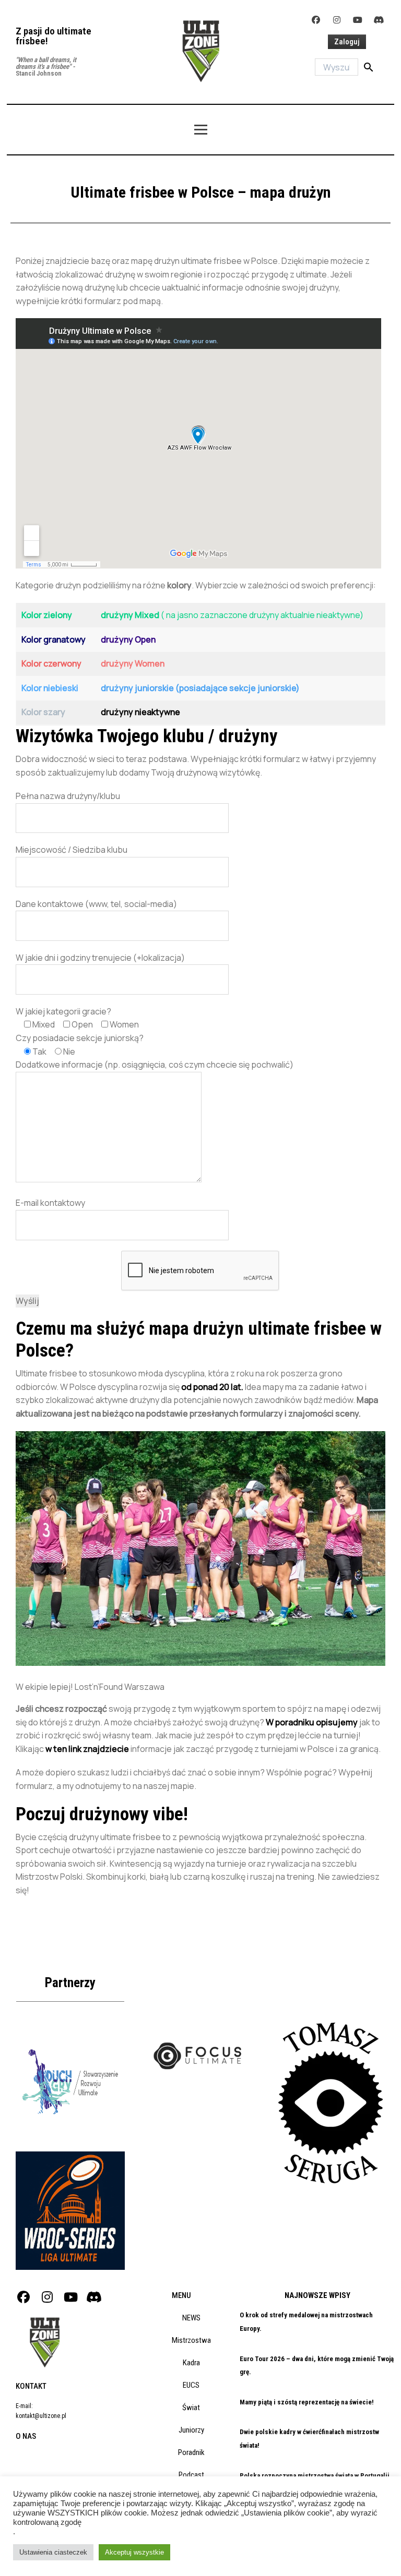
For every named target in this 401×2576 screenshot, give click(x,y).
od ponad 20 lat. (212, 1387)
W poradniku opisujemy (312, 1722)
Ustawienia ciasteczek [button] (53, 2552)
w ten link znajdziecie (87, 1749)
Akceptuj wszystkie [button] (134, 2552)
